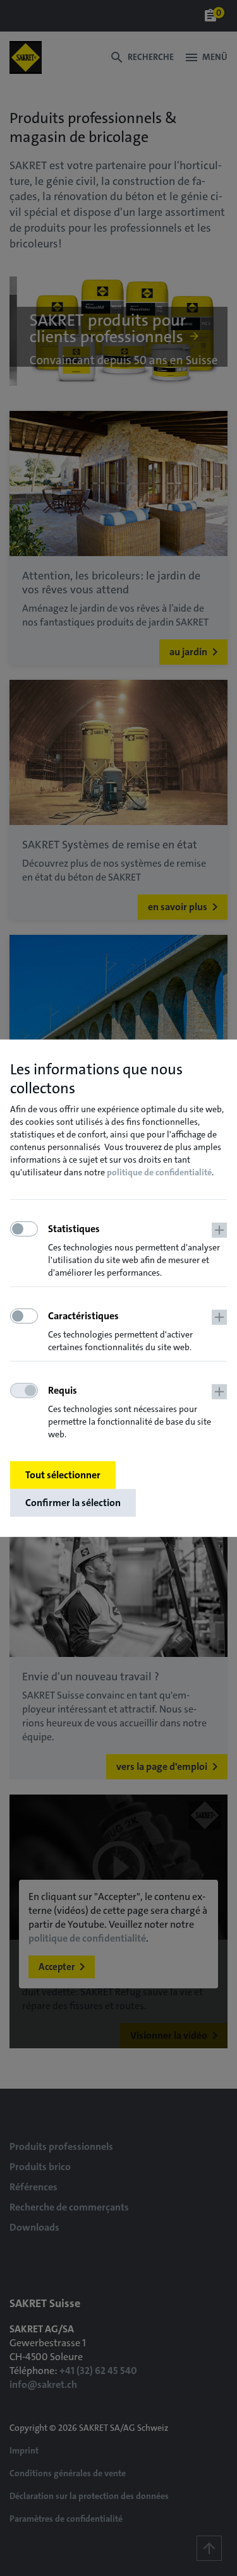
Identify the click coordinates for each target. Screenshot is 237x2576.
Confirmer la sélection (73, 1503)
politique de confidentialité (159, 1172)
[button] (137, 1251)
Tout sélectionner (63, 1475)
